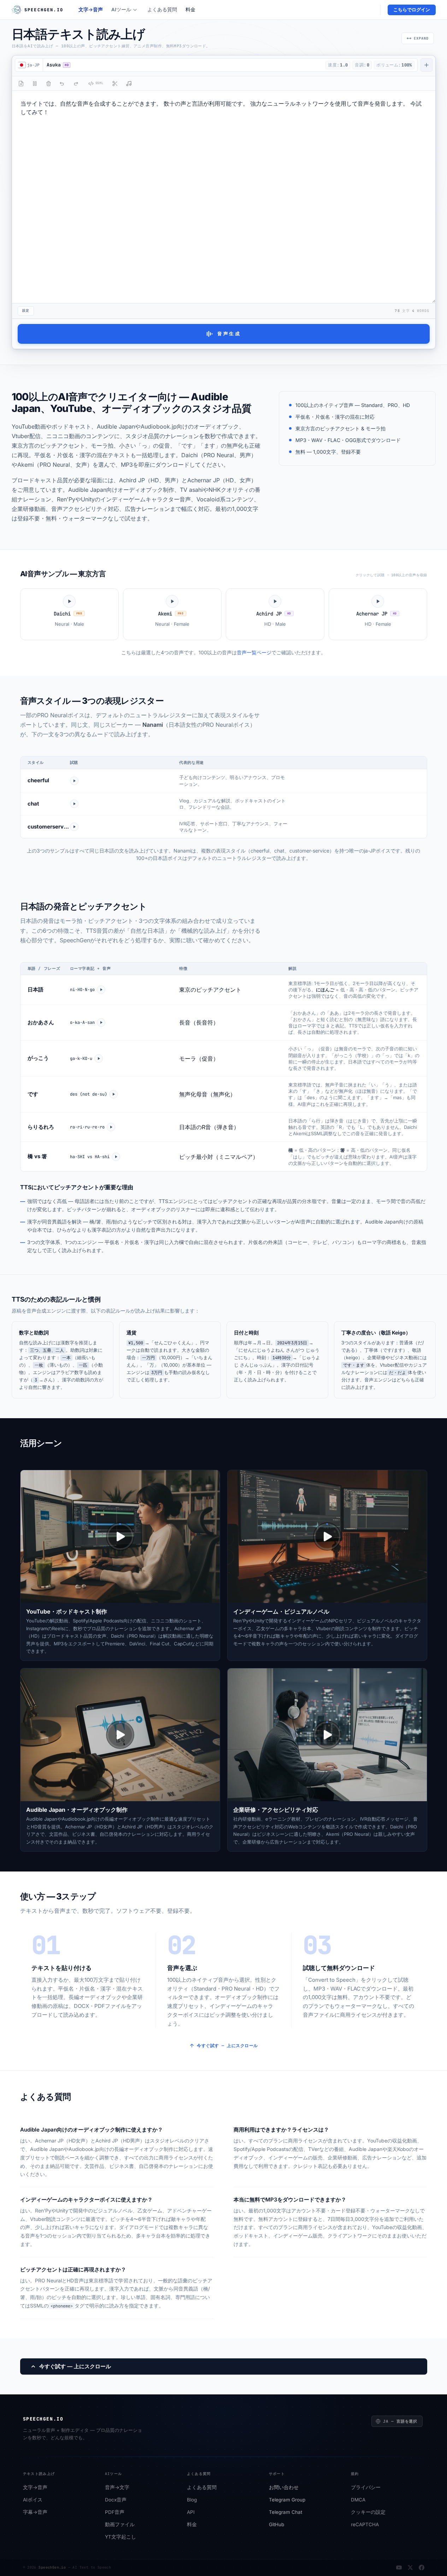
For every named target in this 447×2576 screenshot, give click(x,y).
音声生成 (229, 334)
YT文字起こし (120, 2537)
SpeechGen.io (52, 2567)
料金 (190, 10)
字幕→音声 (35, 2512)
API (191, 2512)
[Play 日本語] (101, 990)
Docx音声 (116, 2500)
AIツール (121, 10)
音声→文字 (117, 2488)
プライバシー (366, 2488)
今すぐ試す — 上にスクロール (227, 2046)
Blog (192, 2500)
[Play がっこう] (99, 1059)
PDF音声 (115, 2512)
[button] (183, 65)
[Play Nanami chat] (74, 804)
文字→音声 (91, 10)
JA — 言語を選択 (400, 2421)
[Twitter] (410, 2568)
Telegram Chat (286, 2512)
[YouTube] (399, 2568)
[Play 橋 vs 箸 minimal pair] (116, 1157)
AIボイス (33, 2500)
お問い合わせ (284, 2488)
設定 (26, 311)
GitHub (277, 2525)
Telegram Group (287, 2500)
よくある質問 (162, 10)
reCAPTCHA (365, 2525)
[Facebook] (422, 2568)
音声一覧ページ (254, 652)
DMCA (358, 2500)
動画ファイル (120, 2525)
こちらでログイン (412, 10)
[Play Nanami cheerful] (74, 781)
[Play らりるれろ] (111, 1127)
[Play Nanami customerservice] (74, 827)
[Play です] (113, 1094)
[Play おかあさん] (101, 1022)
